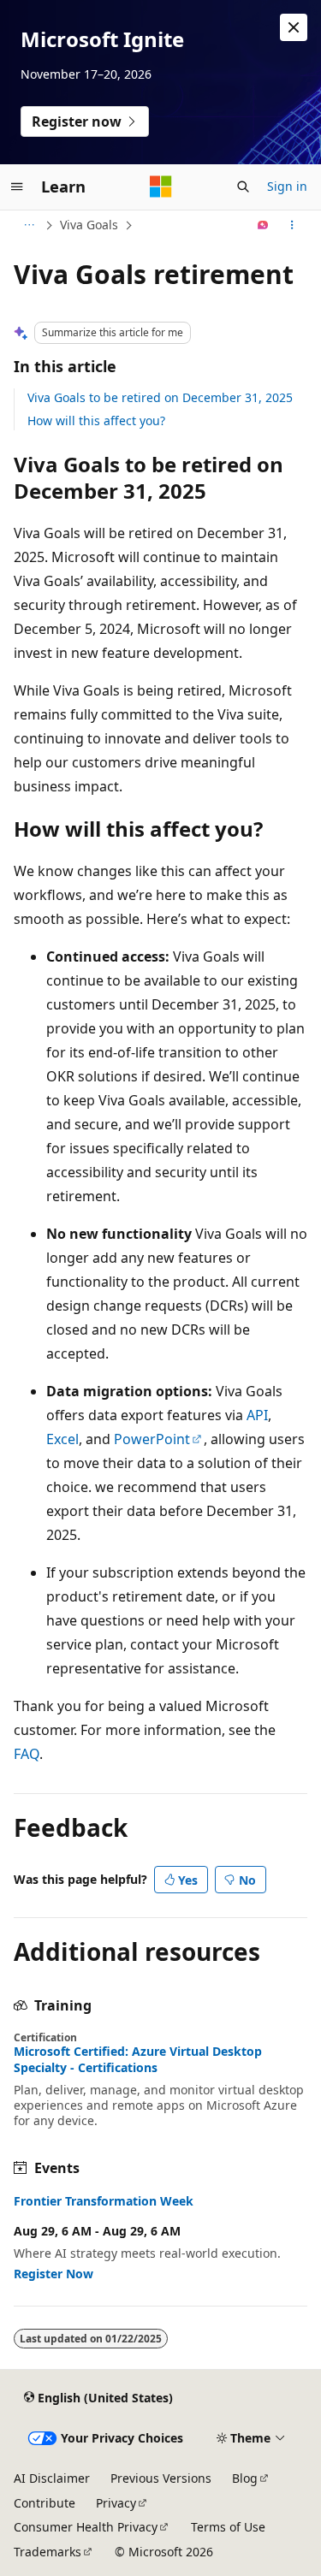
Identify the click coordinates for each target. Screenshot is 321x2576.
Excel (62, 1439)
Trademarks (48, 2552)
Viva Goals (89, 225)
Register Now (53, 2274)
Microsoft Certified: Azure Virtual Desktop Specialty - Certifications (138, 2059)
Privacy (116, 2503)
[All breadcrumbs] (29, 225)
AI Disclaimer (52, 2478)
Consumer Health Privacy (86, 2527)
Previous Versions (161, 2478)
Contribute (45, 2503)
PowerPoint (152, 1439)
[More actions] (292, 225)
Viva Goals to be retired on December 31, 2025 (160, 397)
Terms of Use (228, 2527)
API (257, 1415)
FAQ (27, 1754)
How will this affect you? (96, 420)
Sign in (287, 186)
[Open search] (243, 187)
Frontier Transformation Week (104, 2201)
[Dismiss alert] (294, 27)
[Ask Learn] (263, 225)
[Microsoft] (161, 187)
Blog (245, 2478)
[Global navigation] (17, 187)
